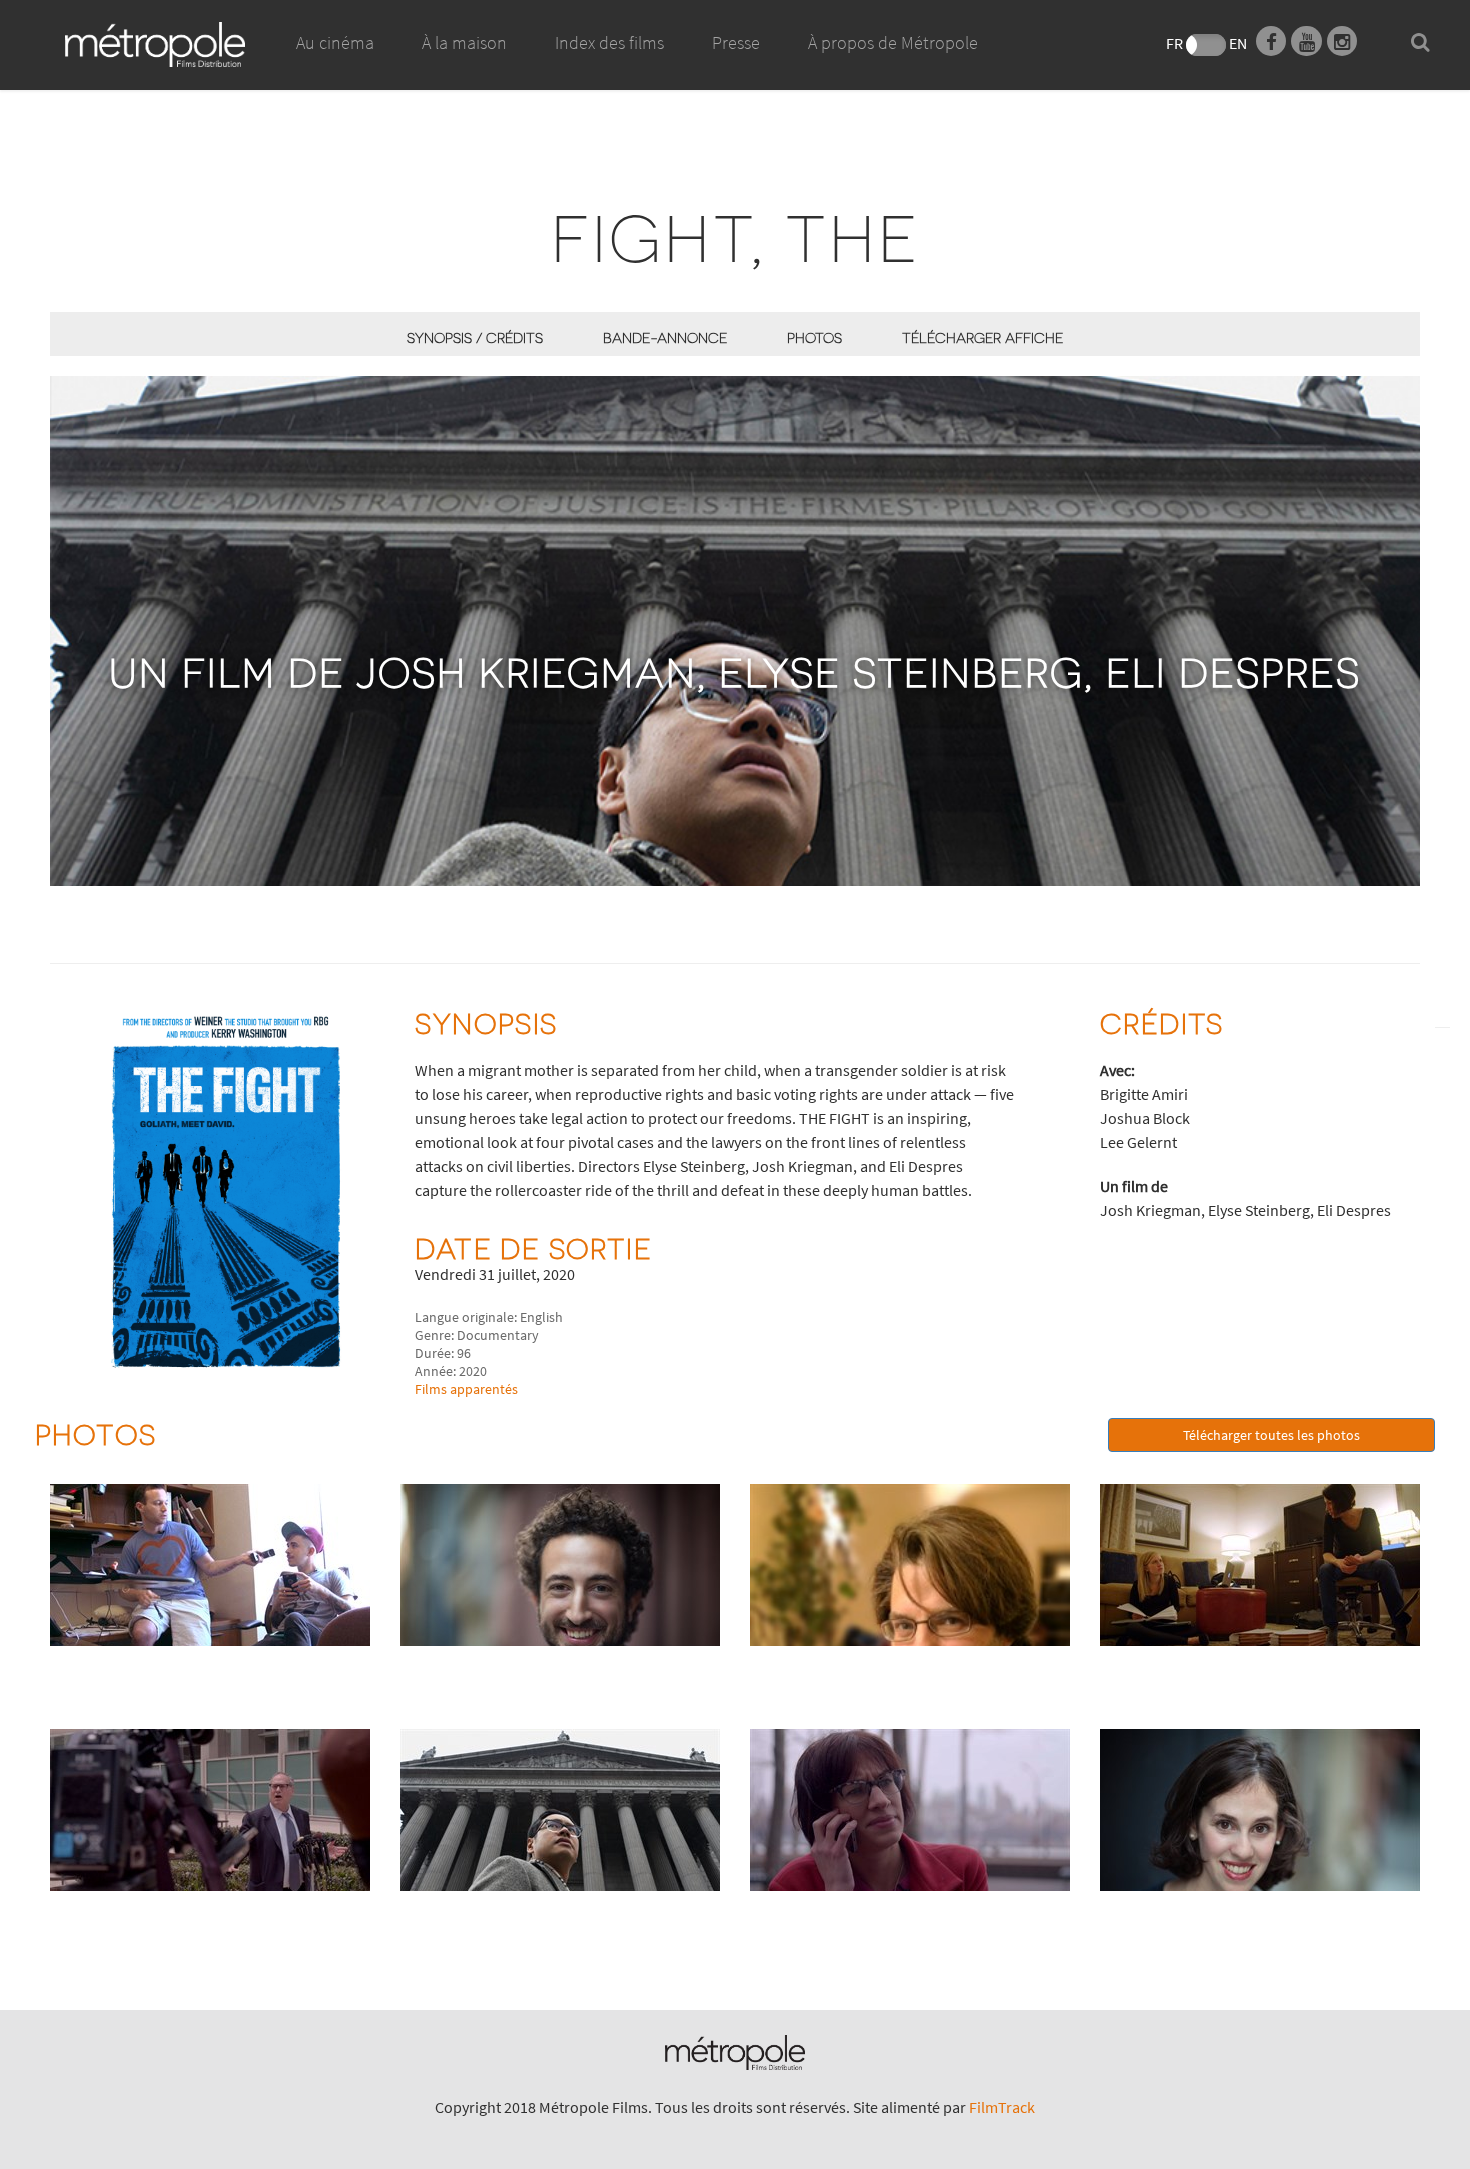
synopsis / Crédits (475, 337)
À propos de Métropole (893, 42)
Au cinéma (335, 42)
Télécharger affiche (982, 337)
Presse (736, 42)
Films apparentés (466, 1389)
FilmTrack (1002, 2107)
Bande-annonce (665, 337)
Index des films (609, 42)
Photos (814, 337)
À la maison (464, 42)
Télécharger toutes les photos (1271, 1435)
